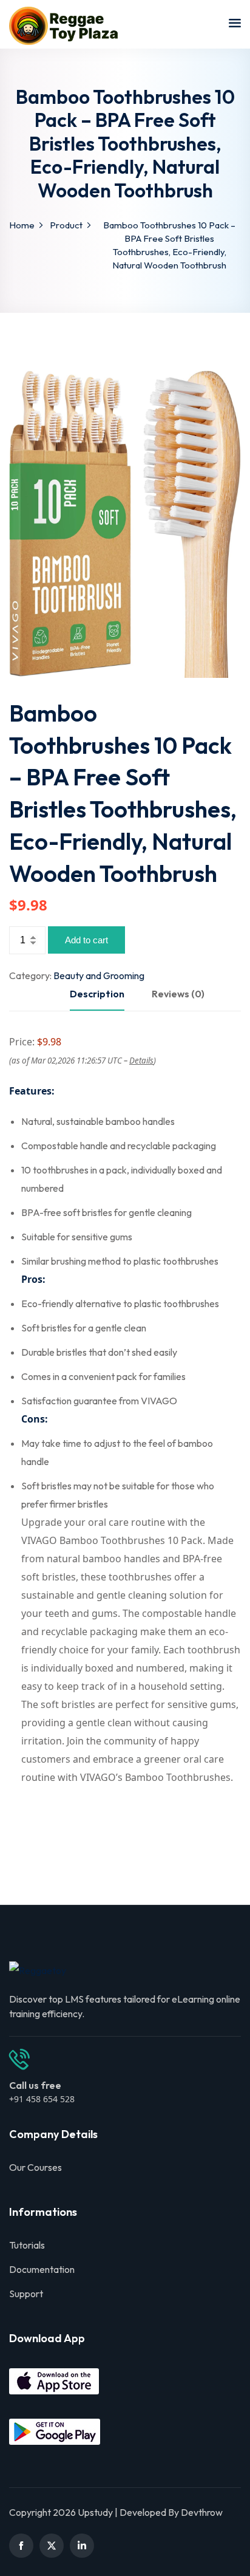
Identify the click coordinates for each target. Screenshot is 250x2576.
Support (26, 2294)
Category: (30, 975)
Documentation (42, 2269)
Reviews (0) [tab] (178, 994)
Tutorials (27, 2245)
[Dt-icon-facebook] (21, 2546)
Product (66, 225)
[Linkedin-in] (82, 2546)
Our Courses (35, 2167)
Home (22, 225)
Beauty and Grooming (99, 975)
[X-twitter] (52, 2546)
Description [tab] (97, 994)
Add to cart (86, 940)
